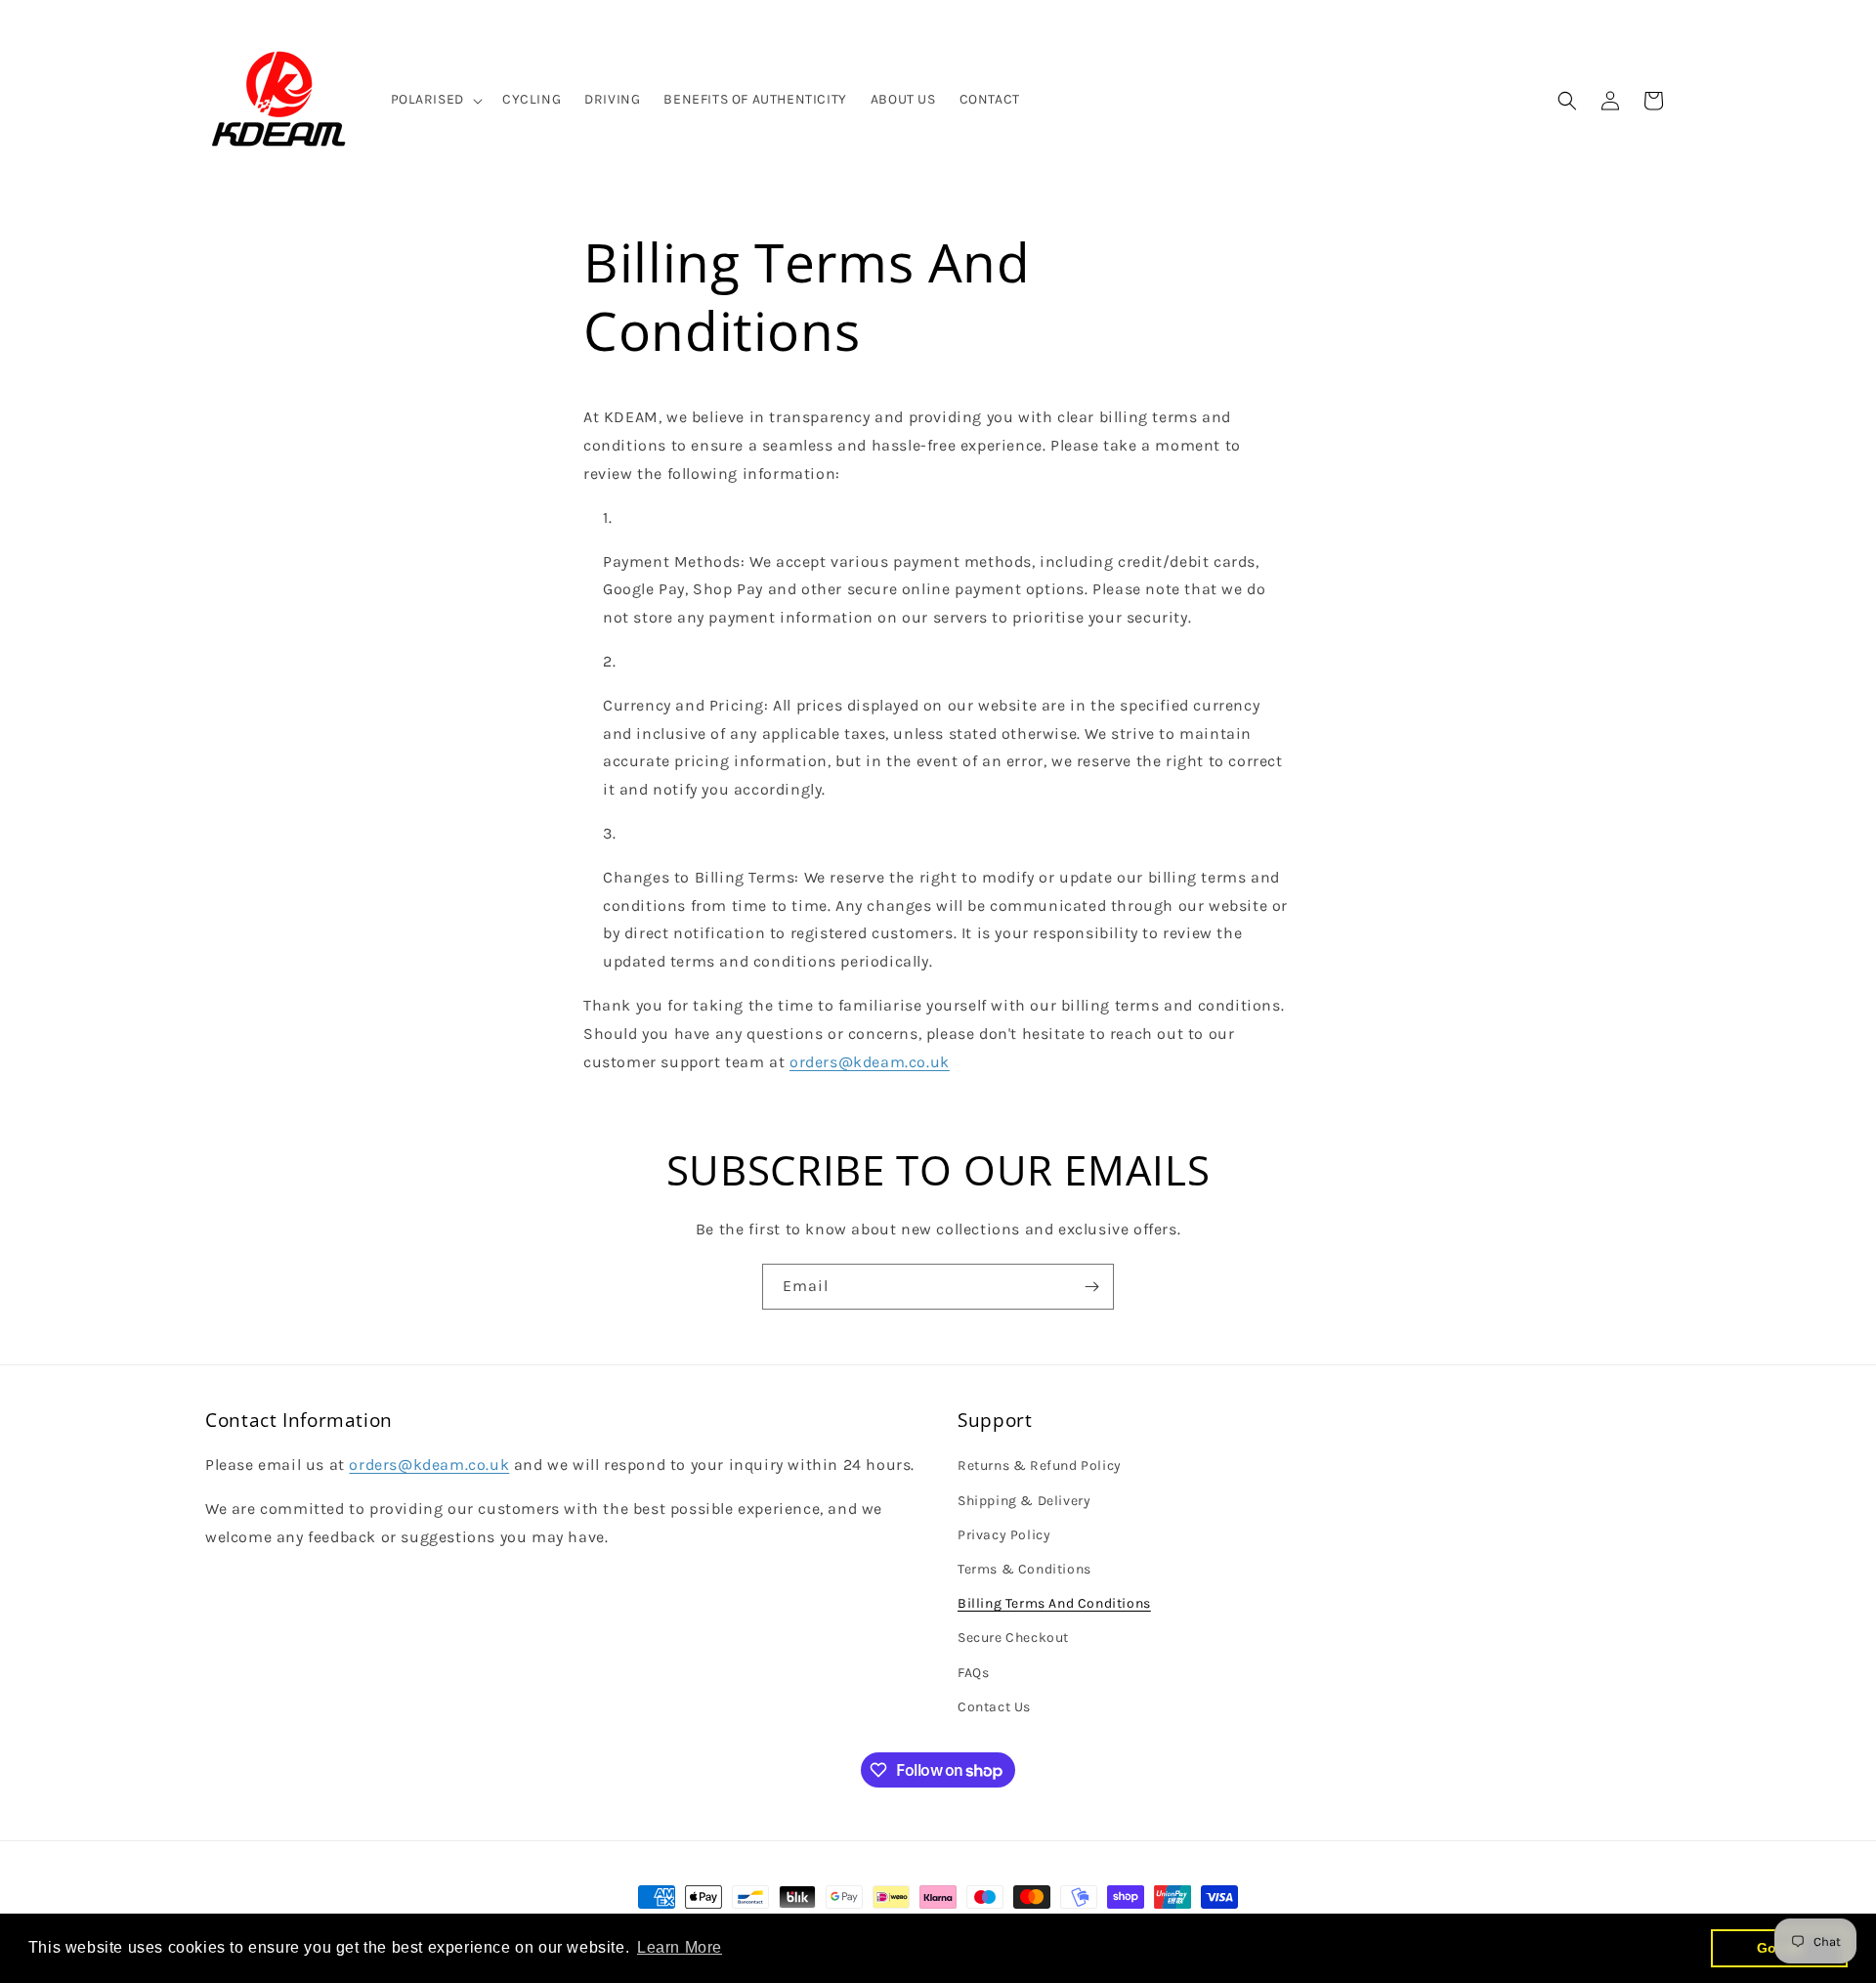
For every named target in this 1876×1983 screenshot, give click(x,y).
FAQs (973, 1672)
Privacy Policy (1004, 1534)
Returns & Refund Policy (1040, 1466)
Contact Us (994, 1706)
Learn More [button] (680, 1947)
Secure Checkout (1013, 1638)
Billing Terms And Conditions (1054, 1603)
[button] (435, 100)
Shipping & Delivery (1024, 1500)
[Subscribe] (1091, 1287)
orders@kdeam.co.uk (870, 1062)
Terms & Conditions (1024, 1568)
